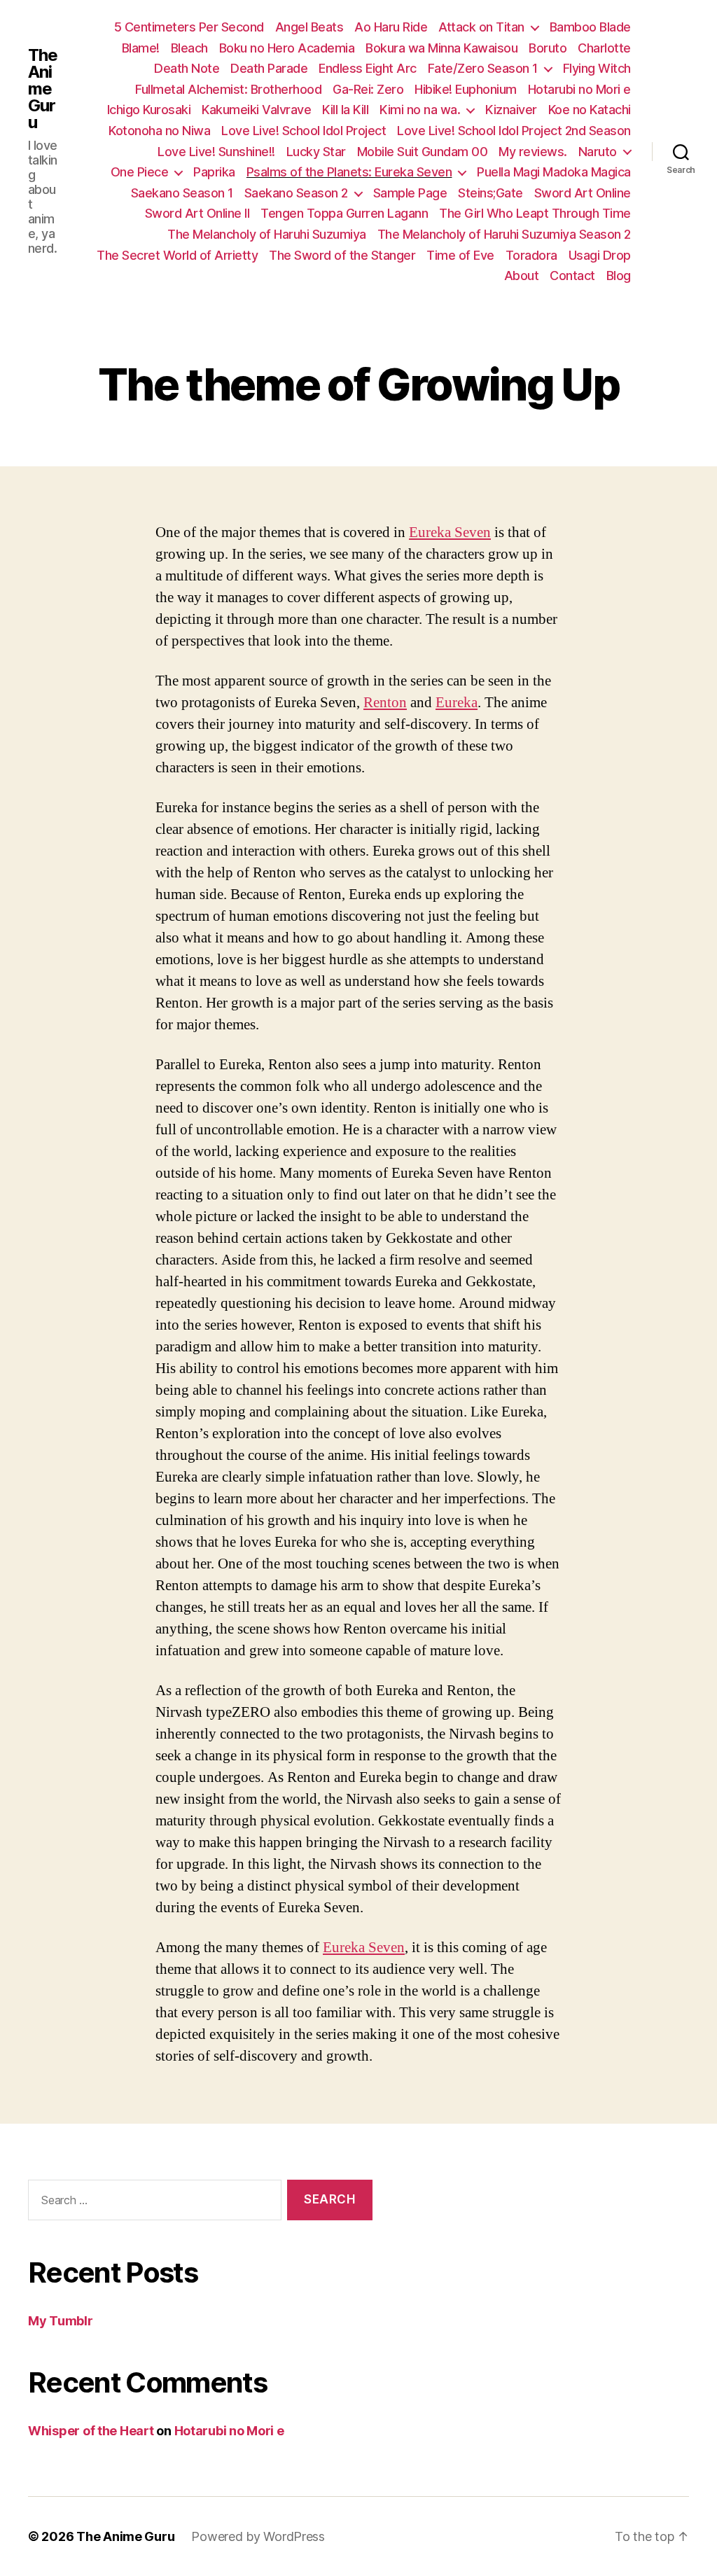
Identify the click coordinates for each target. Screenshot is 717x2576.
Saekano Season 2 (296, 193)
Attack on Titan (481, 27)
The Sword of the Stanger (342, 255)
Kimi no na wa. (420, 110)
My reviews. (533, 152)
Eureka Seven (450, 532)
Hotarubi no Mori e (579, 89)
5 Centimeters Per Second (189, 27)
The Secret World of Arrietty (177, 255)
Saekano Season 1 (182, 193)
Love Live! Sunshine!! (216, 152)
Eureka (457, 703)
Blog (619, 276)
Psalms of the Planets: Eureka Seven (349, 172)
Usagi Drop (600, 255)
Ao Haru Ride (391, 27)
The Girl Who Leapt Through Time (535, 213)
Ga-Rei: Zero (368, 89)
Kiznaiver (511, 110)
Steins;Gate (490, 193)
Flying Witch (597, 68)
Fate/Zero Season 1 (483, 68)
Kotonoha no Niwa (159, 131)
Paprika (214, 172)
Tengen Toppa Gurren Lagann (344, 213)
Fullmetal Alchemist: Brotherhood (228, 89)
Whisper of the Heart (91, 2431)
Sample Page (410, 193)
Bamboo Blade (590, 27)
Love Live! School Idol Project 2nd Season (514, 131)
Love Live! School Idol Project (304, 131)
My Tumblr (61, 2321)
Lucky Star (316, 152)
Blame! (141, 48)
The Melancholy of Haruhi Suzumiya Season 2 (504, 234)
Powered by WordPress (258, 2536)
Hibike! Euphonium (466, 89)
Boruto (548, 48)
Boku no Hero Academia (287, 48)
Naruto (598, 152)
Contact (572, 276)
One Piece (140, 172)
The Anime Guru (43, 89)
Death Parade (269, 68)
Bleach (189, 48)
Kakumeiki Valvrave (256, 110)
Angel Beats (309, 27)
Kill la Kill (345, 110)
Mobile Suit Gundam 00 (423, 152)
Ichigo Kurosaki (149, 110)
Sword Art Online (583, 193)
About (522, 276)
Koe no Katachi (590, 110)
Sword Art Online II (197, 213)
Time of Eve (460, 255)
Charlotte (604, 48)
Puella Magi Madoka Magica (554, 172)
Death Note (187, 68)
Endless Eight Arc (368, 68)
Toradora (531, 255)
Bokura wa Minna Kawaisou (441, 48)
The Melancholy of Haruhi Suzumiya (267, 234)
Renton (385, 703)
